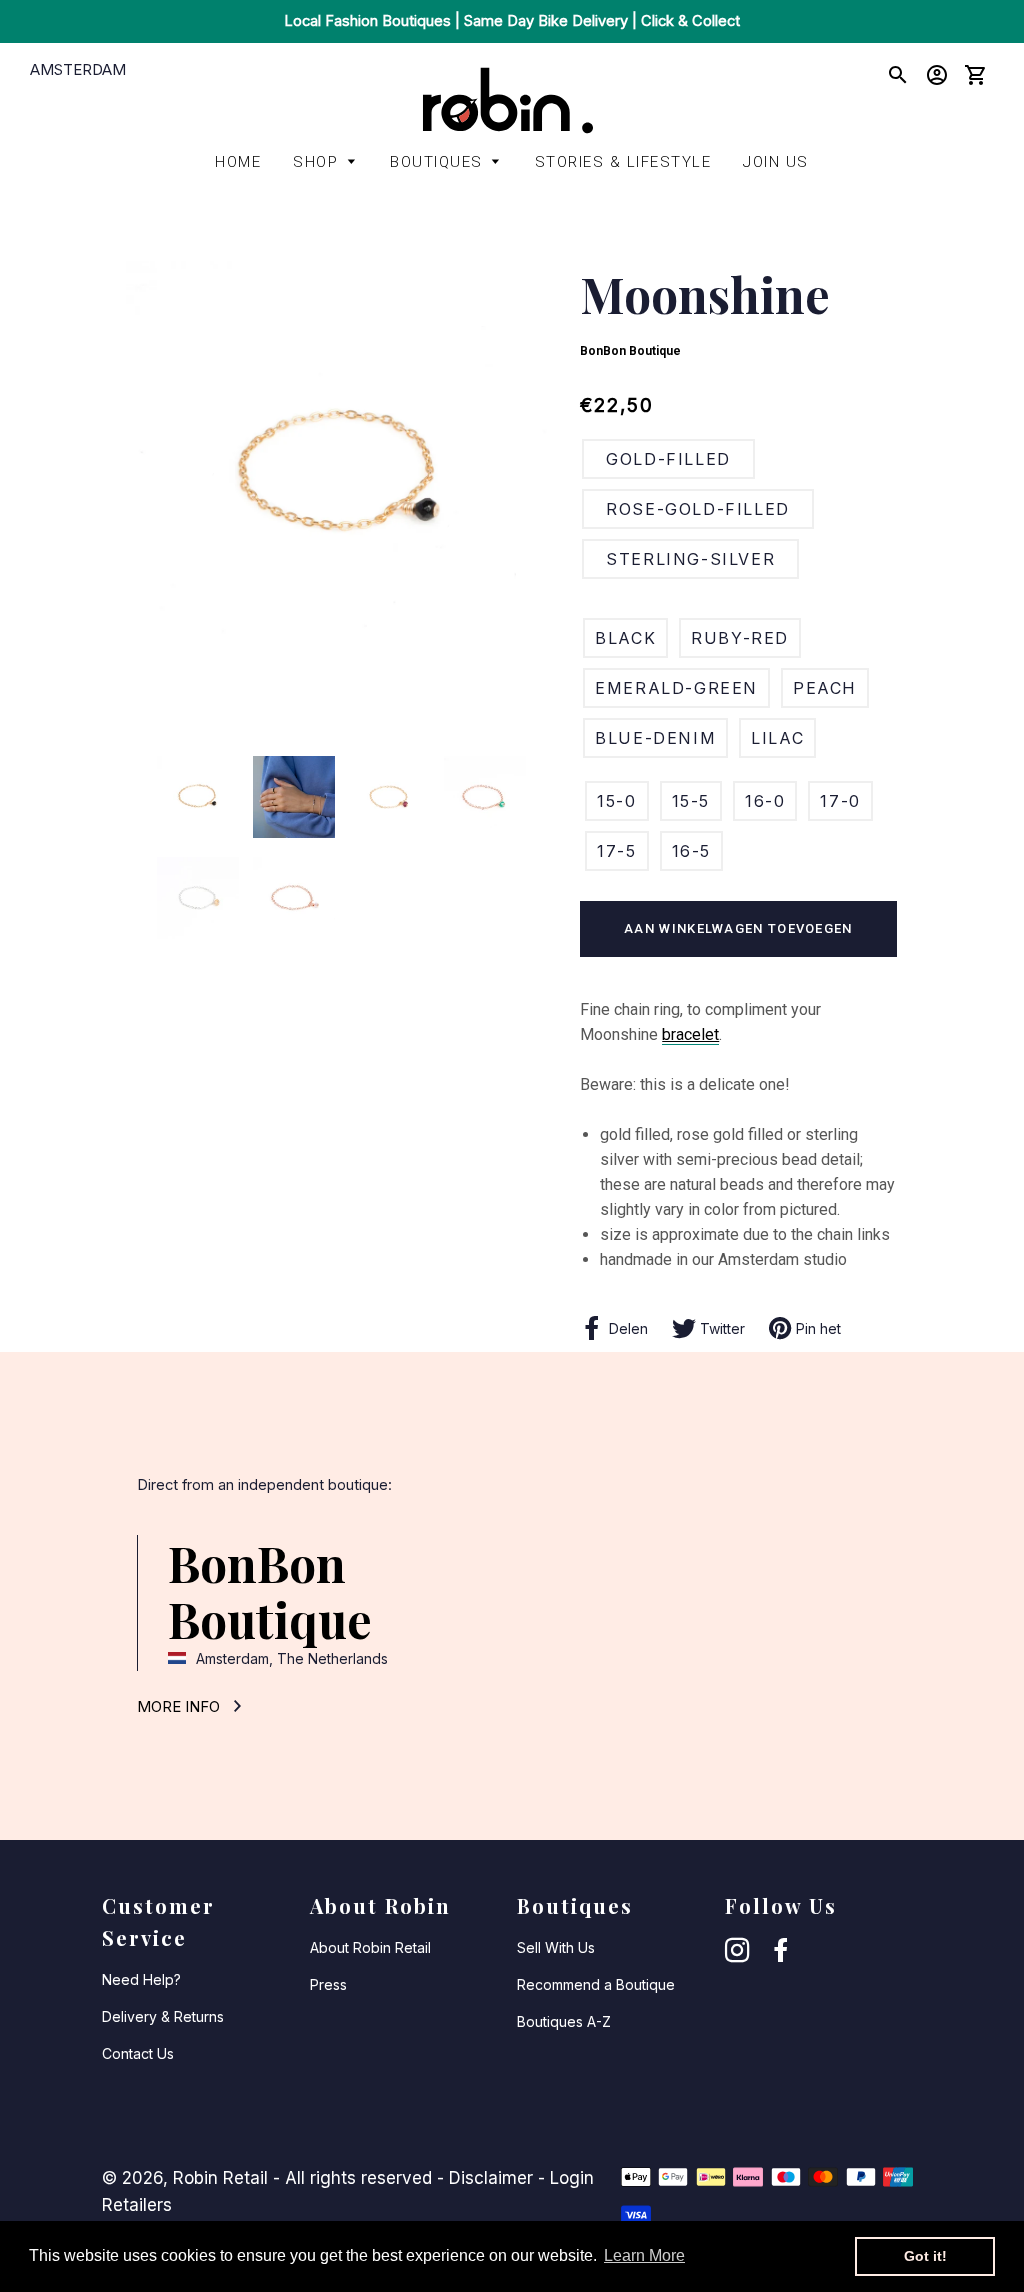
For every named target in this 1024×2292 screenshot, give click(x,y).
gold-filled (668, 459)
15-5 (691, 801)
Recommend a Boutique (596, 1984)
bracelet (690, 1034)
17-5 (616, 851)
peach (825, 688)
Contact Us (138, 2053)
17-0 (840, 801)
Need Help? (141, 1979)
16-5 (691, 851)
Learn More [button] (644, 2255)
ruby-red (740, 638)
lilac (777, 738)
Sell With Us (556, 1947)
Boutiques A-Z (564, 2021)
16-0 (765, 801)
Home (238, 162)
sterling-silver (690, 559)
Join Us (776, 162)
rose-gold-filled (698, 509)
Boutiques (436, 162)
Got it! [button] (925, 2256)
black (625, 638)
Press (328, 1984)
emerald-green (676, 688)
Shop (315, 162)
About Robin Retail (370, 1947)
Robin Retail (220, 2178)
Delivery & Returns (163, 2016)
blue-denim (655, 738)
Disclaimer (491, 2178)
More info (180, 1706)
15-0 (616, 801)
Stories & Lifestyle (623, 162)
